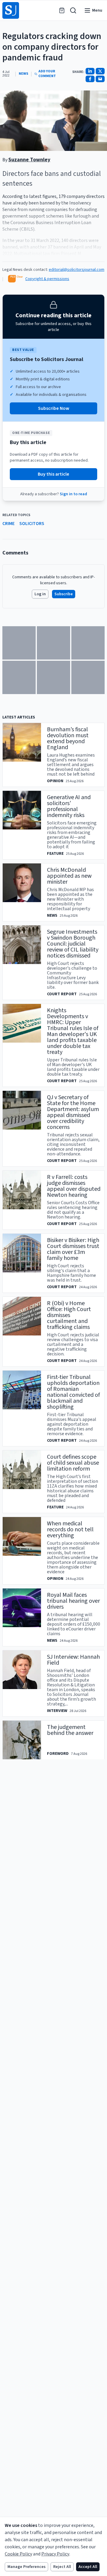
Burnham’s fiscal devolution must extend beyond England (68, 738)
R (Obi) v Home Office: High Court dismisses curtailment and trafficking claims (69, 1315)
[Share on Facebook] (90, 79)
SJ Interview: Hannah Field (73, 1660)
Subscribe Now (54, 408)
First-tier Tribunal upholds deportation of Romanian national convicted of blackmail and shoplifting (73, 1392)
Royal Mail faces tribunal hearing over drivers (73, 1601)
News (23, 74)
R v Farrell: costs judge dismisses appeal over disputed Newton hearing (74, 1186)
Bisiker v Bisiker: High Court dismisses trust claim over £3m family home (73, 1249)
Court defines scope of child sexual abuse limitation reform (73, 1463)
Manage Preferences (26, 2567)
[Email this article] (100, 79)
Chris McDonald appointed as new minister (69, 876)
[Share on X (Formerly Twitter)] (100, 71)
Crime (8, 524)
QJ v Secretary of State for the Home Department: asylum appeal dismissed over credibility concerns (73, 1112)
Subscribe (64, 594)
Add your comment (47, 74)
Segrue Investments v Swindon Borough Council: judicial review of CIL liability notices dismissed (73, 944)
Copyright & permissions (47, 279)
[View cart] (62, 10)
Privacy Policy (55, 2554)
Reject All (62, 2567)
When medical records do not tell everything (70, 1530)
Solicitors (32, 524)
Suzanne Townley (29, 160)
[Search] (73, 10)
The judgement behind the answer (70, 1730)
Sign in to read (73, 494)
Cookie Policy (18, 2554)
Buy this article (53, 474)
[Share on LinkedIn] (90, 71)
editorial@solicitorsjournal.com (77, 270)
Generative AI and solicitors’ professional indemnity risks (69, 806)
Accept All (88, 2567)
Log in (40, 594)
